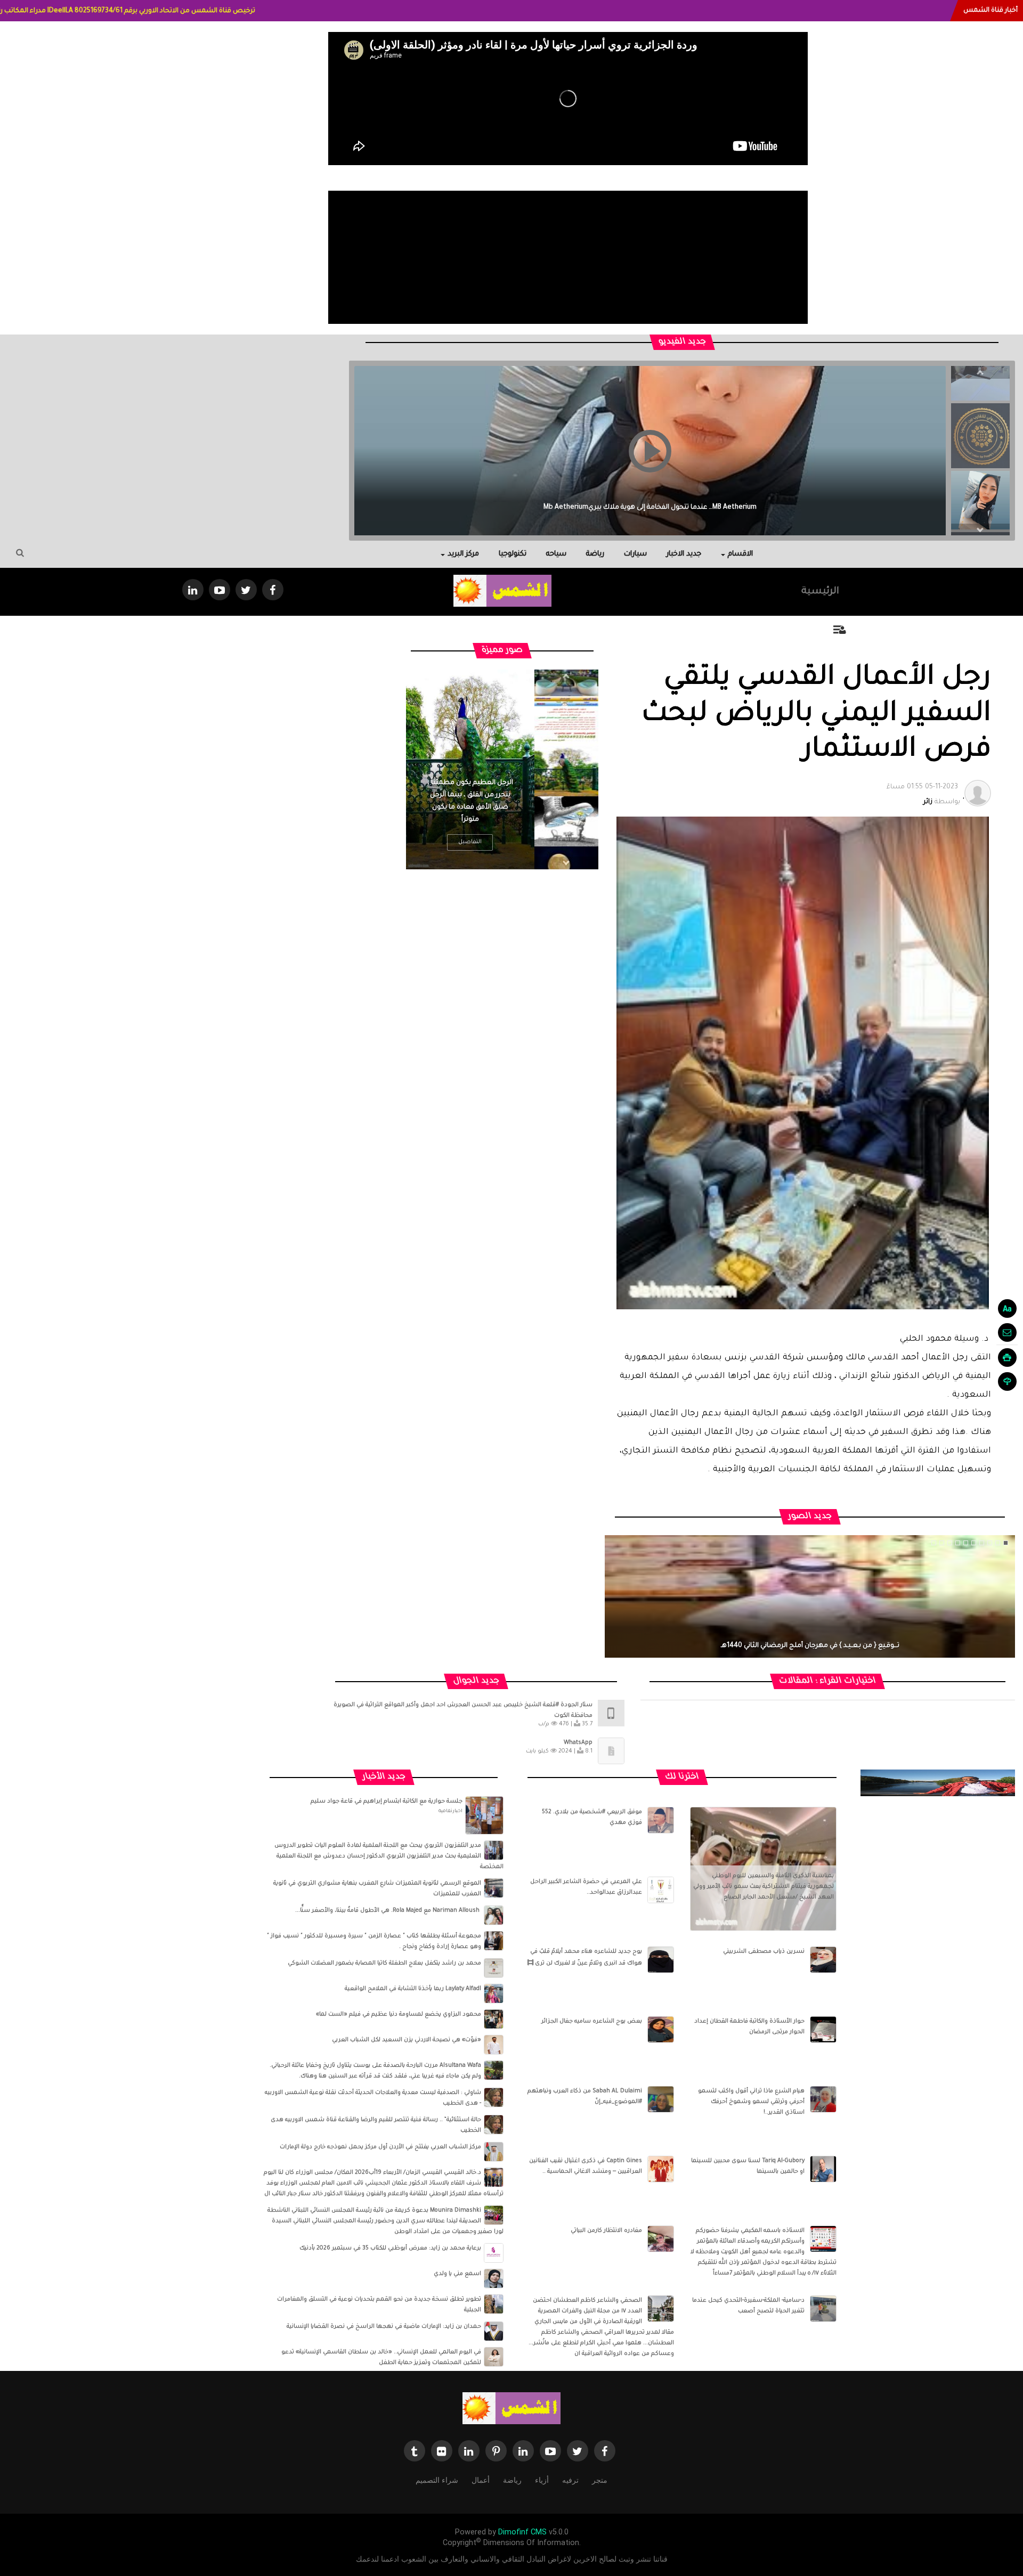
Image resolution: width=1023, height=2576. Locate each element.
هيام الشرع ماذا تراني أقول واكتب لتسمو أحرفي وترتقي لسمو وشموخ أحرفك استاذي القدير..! (751, 2102)
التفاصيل (470, 842)
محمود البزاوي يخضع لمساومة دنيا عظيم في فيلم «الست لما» (399, 2015)
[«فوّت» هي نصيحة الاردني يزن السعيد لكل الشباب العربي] (494, 2045)
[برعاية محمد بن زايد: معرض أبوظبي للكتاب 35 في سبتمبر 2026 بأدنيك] (494, 2253)
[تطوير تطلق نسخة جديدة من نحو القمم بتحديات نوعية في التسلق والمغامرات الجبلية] (494, 2304)
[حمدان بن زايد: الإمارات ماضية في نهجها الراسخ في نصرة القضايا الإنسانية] (494, 2332)
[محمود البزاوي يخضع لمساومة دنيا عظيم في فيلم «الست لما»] (494, 2019)
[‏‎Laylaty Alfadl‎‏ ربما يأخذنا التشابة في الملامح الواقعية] (494, 1994)
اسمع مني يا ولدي (457, 2274)
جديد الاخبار (684, 554)
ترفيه (570, 2480)
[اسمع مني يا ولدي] (494, 2279)
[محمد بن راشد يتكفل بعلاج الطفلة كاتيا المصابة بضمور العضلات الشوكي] (494, 1968)
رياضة (595, 554)
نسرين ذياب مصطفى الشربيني (764, 1952)
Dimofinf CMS (522, 2532)
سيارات (635, 554)
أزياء (542, 2480)
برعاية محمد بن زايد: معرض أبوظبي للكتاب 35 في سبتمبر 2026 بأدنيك (390, 2248)
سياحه (556, 554)
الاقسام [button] (740, 554)
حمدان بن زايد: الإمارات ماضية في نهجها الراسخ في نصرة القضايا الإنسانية (384, 2327)
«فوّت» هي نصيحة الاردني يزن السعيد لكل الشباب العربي (407, 2040)
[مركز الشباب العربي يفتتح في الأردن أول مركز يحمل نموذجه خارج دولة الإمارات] (494, 2152)
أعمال (481, 2480)
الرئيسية (820, 592)
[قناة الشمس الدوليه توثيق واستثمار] (511, 2409)
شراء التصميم (437, 2480)
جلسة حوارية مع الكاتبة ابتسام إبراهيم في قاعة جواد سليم (387, 1801)
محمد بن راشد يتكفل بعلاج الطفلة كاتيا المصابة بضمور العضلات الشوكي (384, 1963)
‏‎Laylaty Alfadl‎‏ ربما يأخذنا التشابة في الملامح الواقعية (413, 1989)
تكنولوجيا (513, 554)
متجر (600, 2480)
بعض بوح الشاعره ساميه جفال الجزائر (592, 2021)
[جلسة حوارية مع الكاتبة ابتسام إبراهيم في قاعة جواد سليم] (484, 1816)
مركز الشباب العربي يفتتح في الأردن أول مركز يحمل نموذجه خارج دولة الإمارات (380, 2147)
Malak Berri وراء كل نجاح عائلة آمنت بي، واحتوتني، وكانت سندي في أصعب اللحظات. (650, 508)
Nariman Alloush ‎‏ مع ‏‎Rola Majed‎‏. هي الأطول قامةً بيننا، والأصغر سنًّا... (388, 1911)
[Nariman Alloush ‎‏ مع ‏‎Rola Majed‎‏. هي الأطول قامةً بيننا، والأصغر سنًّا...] (494, 1915)
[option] (980, 433)
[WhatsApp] (611, 1752)
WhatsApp (578, 1743)
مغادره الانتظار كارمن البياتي (606, 2231)
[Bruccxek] (938, 1783)
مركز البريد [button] (463, 554)
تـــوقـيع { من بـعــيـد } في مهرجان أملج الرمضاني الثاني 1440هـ (810, 1646)
